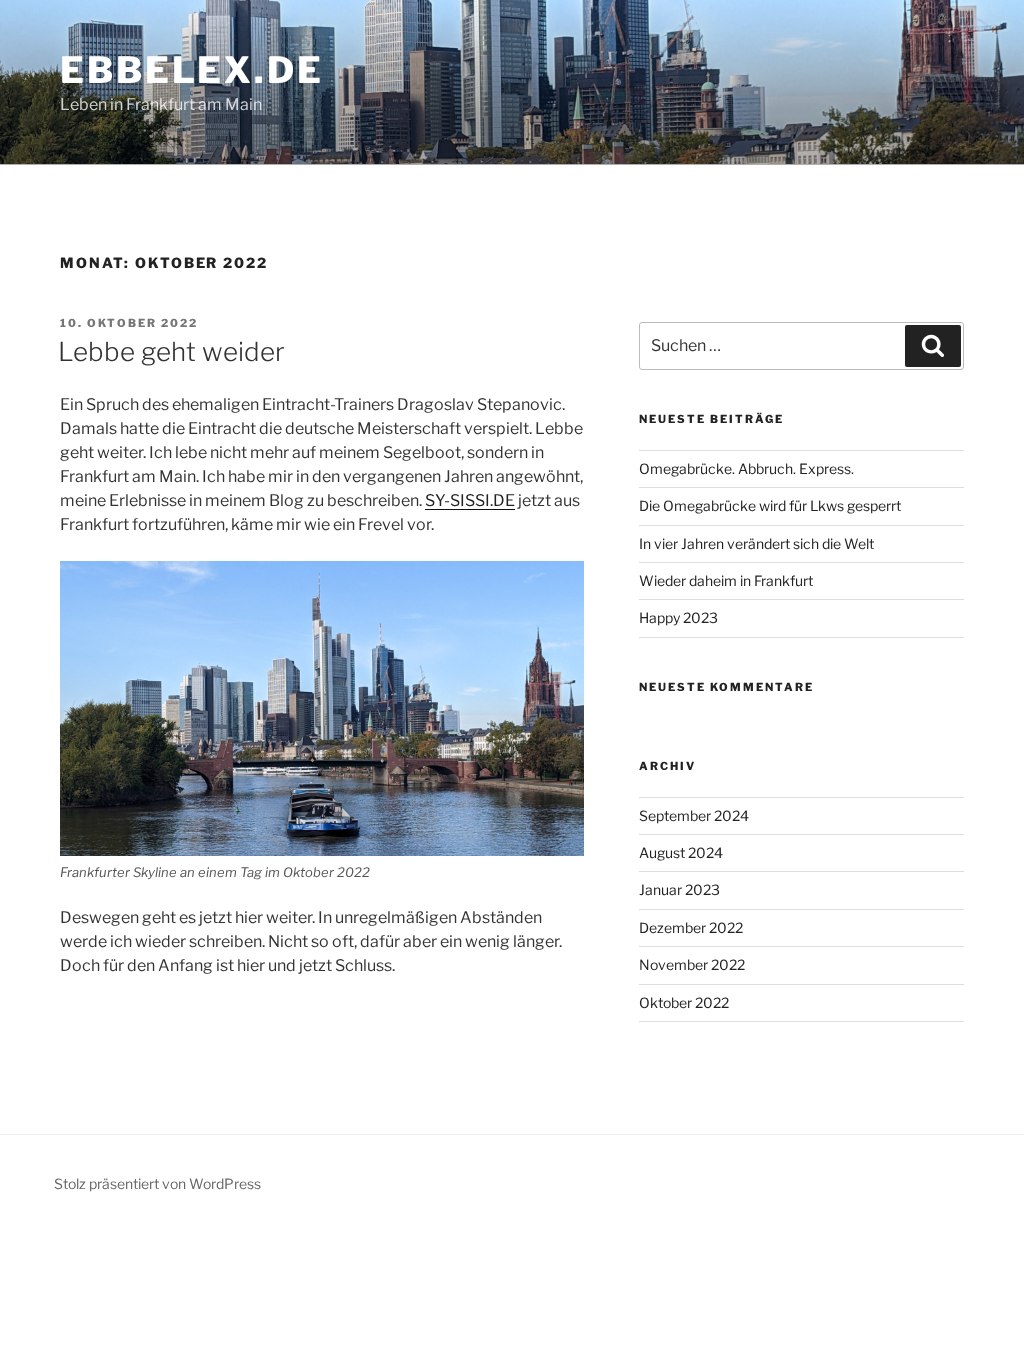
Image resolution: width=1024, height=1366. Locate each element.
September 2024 (694, 815)
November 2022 (692, 964)
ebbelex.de (192, 70)
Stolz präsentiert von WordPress (157, 1183)
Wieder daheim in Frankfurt (726, 580)
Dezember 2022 (691, 927)
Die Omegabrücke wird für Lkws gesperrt (770, 505)
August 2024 (681, 852)
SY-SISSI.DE (470, 500)
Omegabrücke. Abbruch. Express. (746, 468)
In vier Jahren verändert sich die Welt (756, 543)
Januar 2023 (679, 889)
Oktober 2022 (684, 1002)
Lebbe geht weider (171, 351)
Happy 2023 (678, 617)
